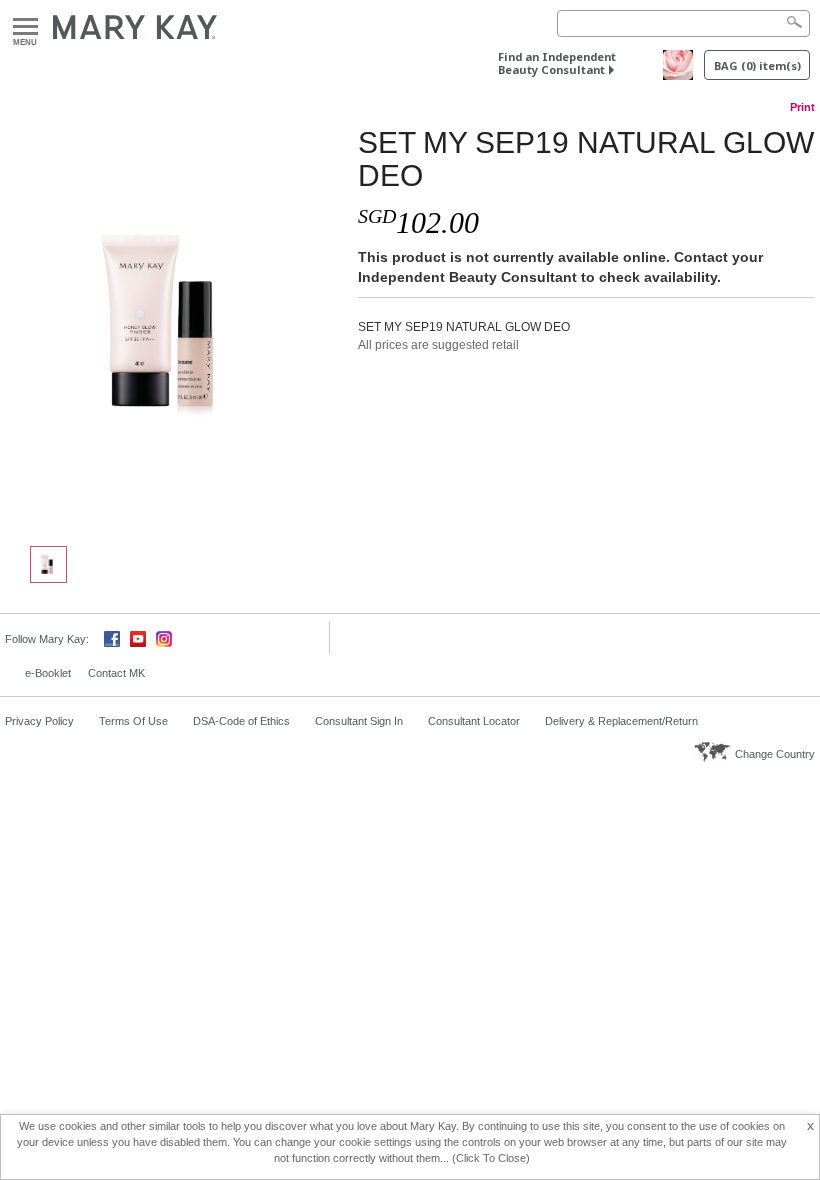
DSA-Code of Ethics (241, 721)
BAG (757, 65)
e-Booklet (48, 673)
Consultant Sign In (359, 721)
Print (802, 107)
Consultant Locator (474, 721)
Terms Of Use (133, 721)
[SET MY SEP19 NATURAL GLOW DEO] (174, 326)
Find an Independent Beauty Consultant (557, 63)
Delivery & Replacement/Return (621, 721)
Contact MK (116, 673)
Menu (25, 27)
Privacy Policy (39, 721)
